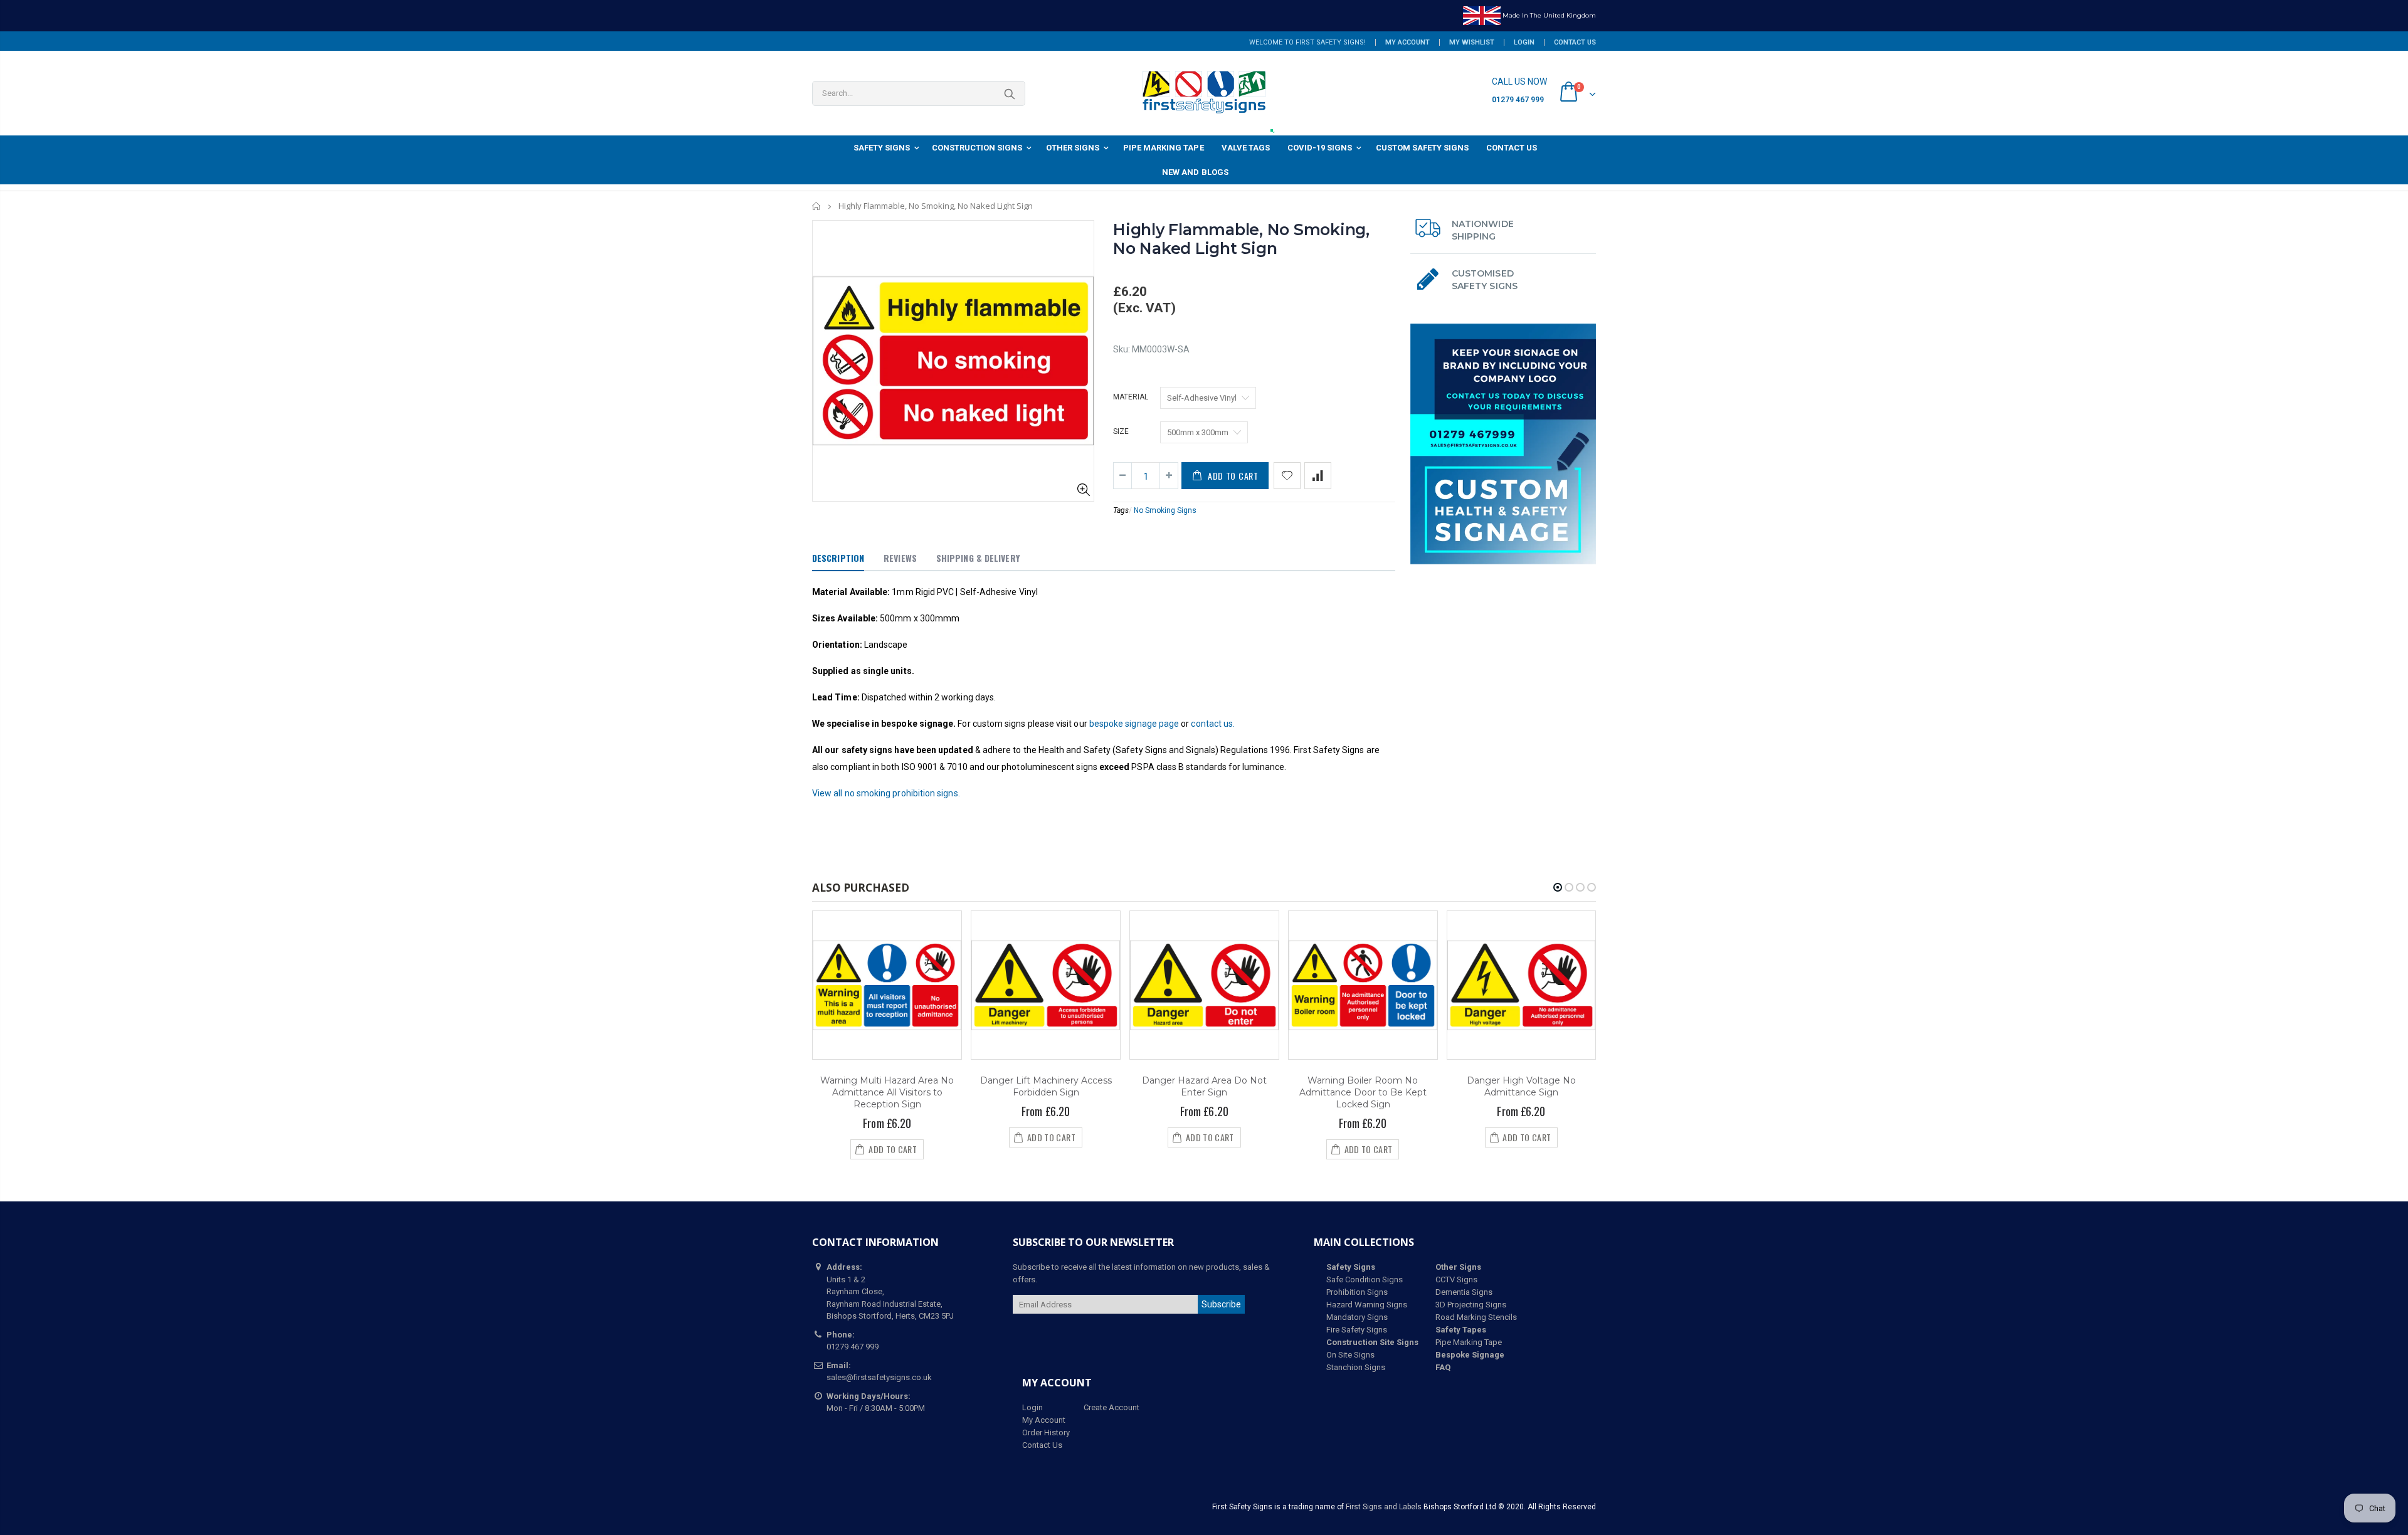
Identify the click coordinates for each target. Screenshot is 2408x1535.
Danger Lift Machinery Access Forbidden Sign (1046, 1086)
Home (817, 206)
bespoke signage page (1134, 724)
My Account (1407, 42)
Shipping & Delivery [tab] (978, 558)
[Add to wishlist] (1287, 476)
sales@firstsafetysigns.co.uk (879, 1377)
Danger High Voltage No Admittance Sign (1521, 1086)
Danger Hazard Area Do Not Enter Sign (1204, 1086)
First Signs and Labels (1384, 1507)
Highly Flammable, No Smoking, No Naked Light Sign (1241, 239)
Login (1524, 42)
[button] (1558, 887)
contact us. (1213, 724)
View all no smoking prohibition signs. (886, 793)
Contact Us (1575, 42)
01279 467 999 (1518, 100)
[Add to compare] (1318, 476)
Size (1121, 431)
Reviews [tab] (900, 558)
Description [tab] (838, 558)
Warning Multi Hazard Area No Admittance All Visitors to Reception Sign (887, 1092)
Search (1009, 93)
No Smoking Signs (1165, 510)
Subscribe (1221, 1304)
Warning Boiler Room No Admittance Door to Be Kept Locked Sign (1363, 1092)
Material (1131, 397)
